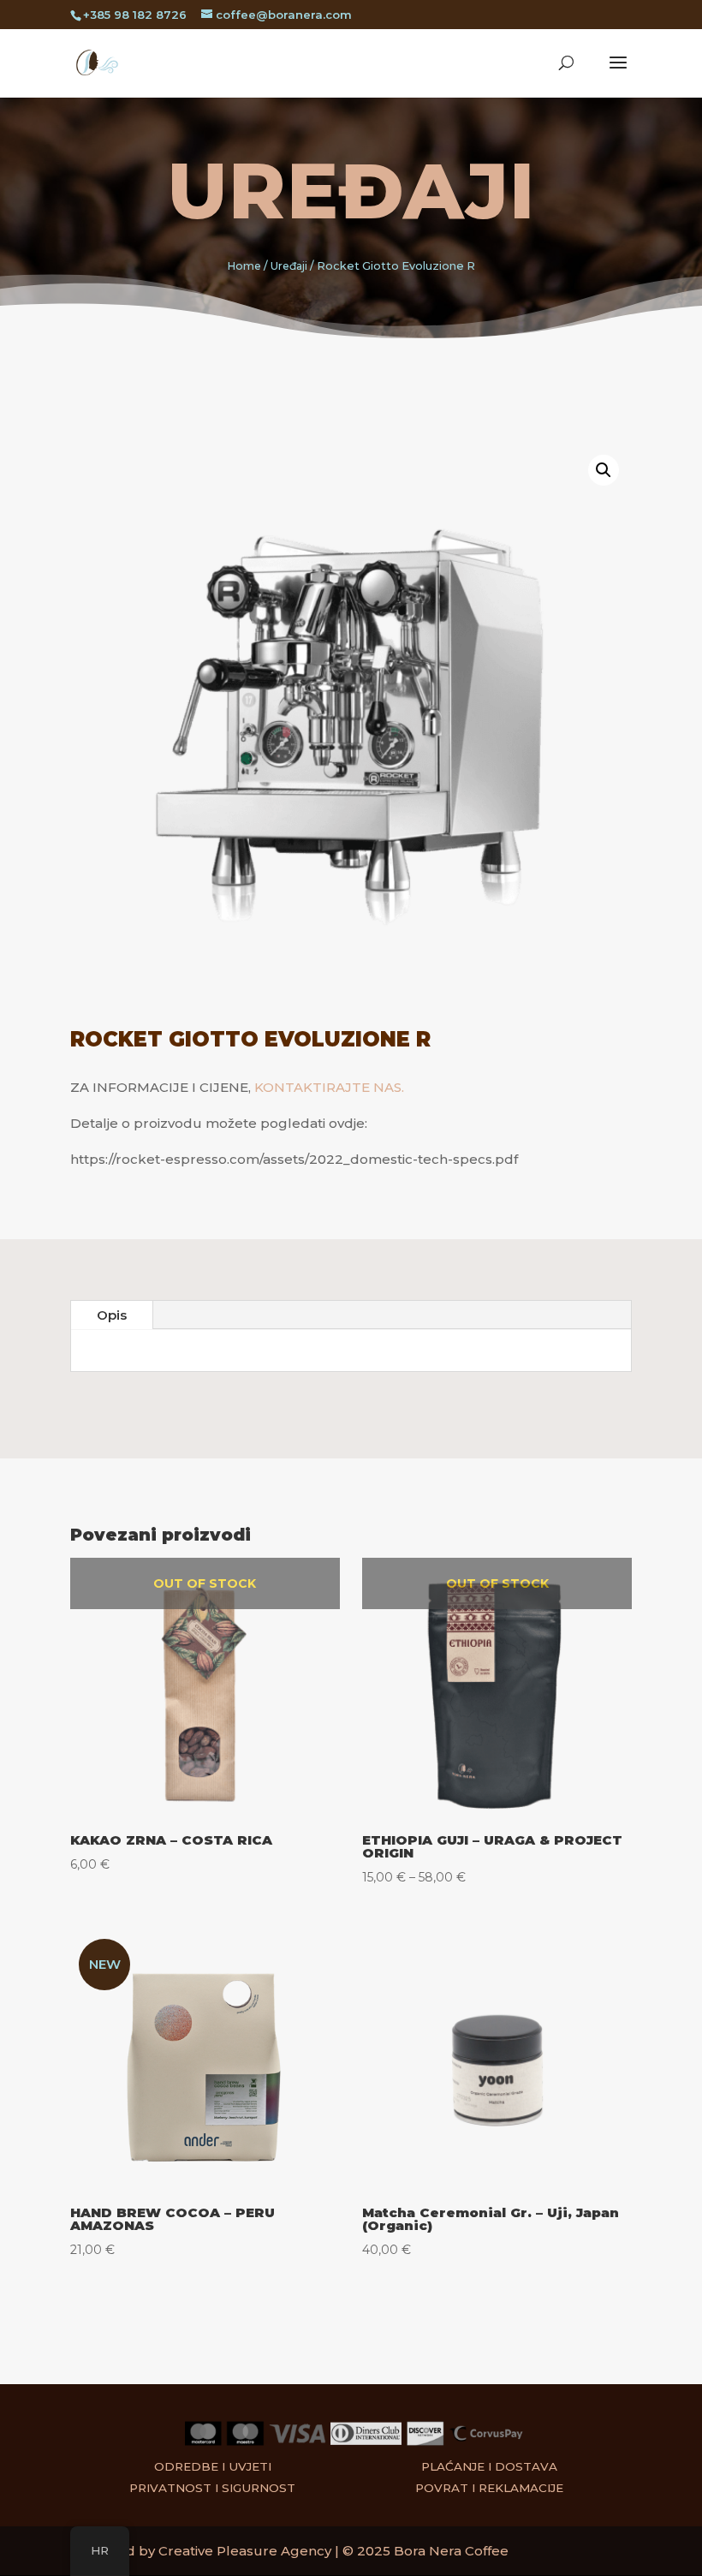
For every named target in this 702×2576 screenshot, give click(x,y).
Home (244, 266)
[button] (604, 470)
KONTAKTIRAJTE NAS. (329, 1087)
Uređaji (351, 191)
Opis (112, 1315)
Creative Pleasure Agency (245, 2551)
